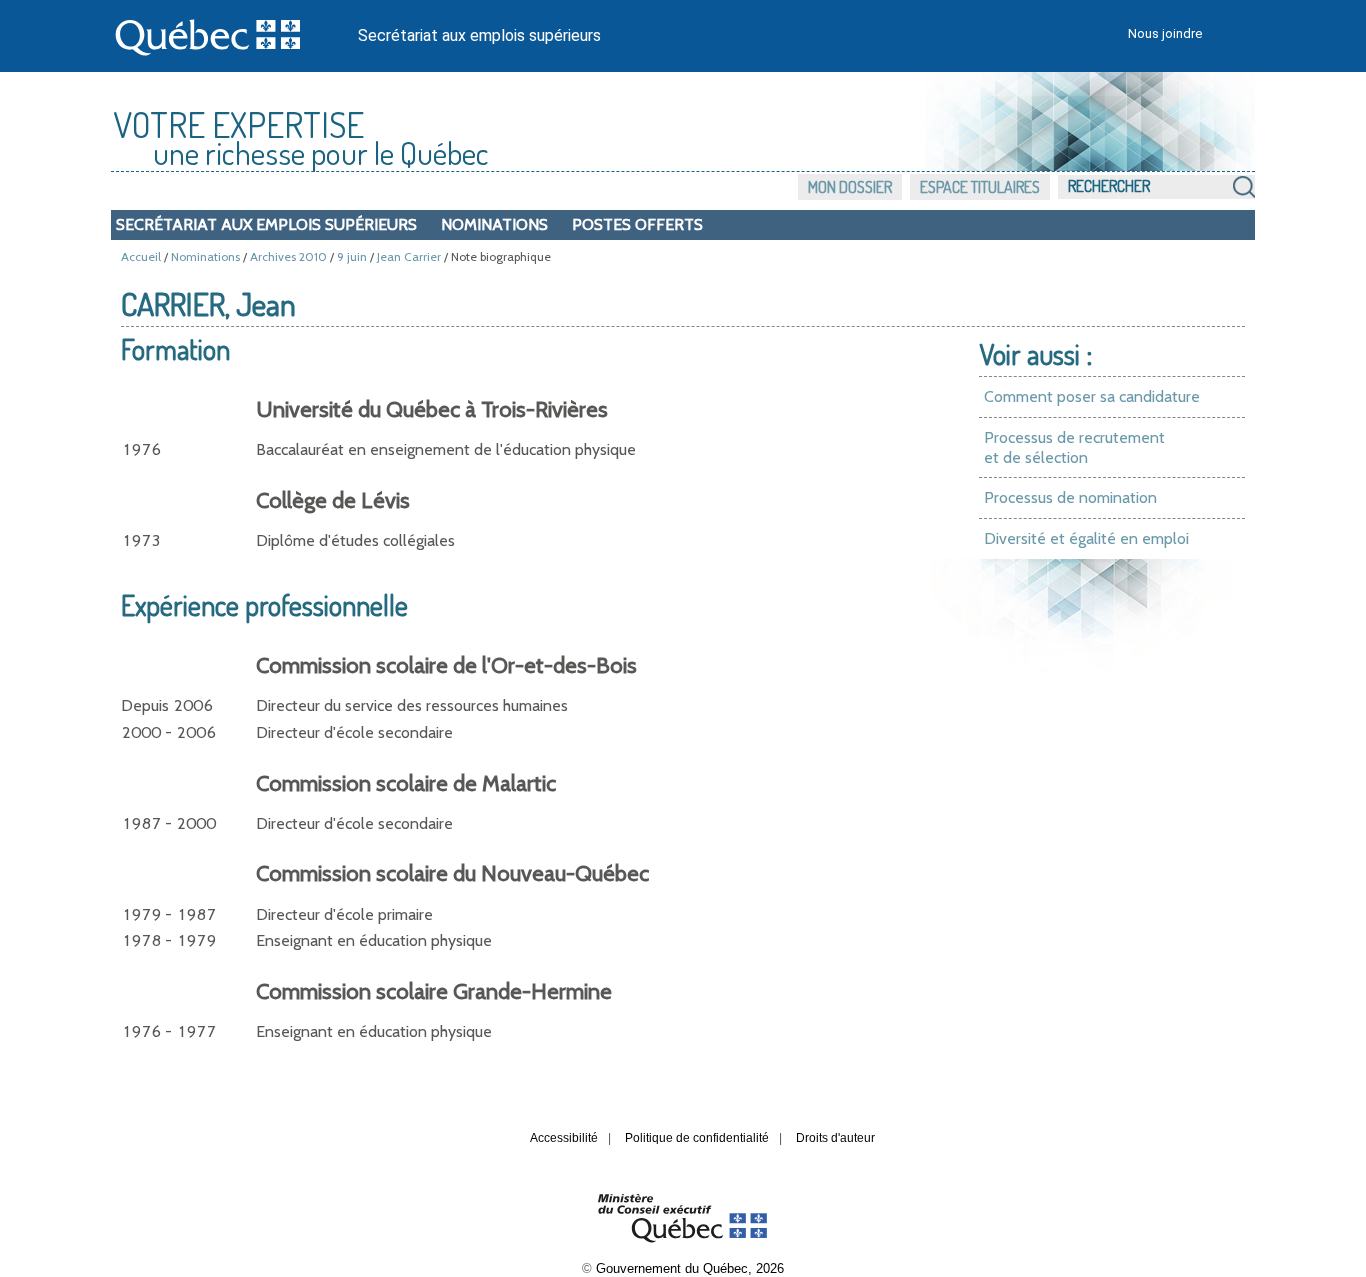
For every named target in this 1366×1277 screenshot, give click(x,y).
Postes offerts (637, 224)
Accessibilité (564, 1138)
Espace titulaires (980, 187)
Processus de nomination (1070, 497)
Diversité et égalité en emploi (1086, 538)
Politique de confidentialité (697, 1138)
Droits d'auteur (835, 1138)
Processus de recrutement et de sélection (1074, 447)
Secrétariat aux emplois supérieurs (479, 35)
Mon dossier (850, 187)
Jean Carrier (409, 256)
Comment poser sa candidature (1092, 396)
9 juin (352, 256)
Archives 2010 (288, 256)
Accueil (141, 256)
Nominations (494, 224)
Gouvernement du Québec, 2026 (690, 1268)
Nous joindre (1165, 33)
